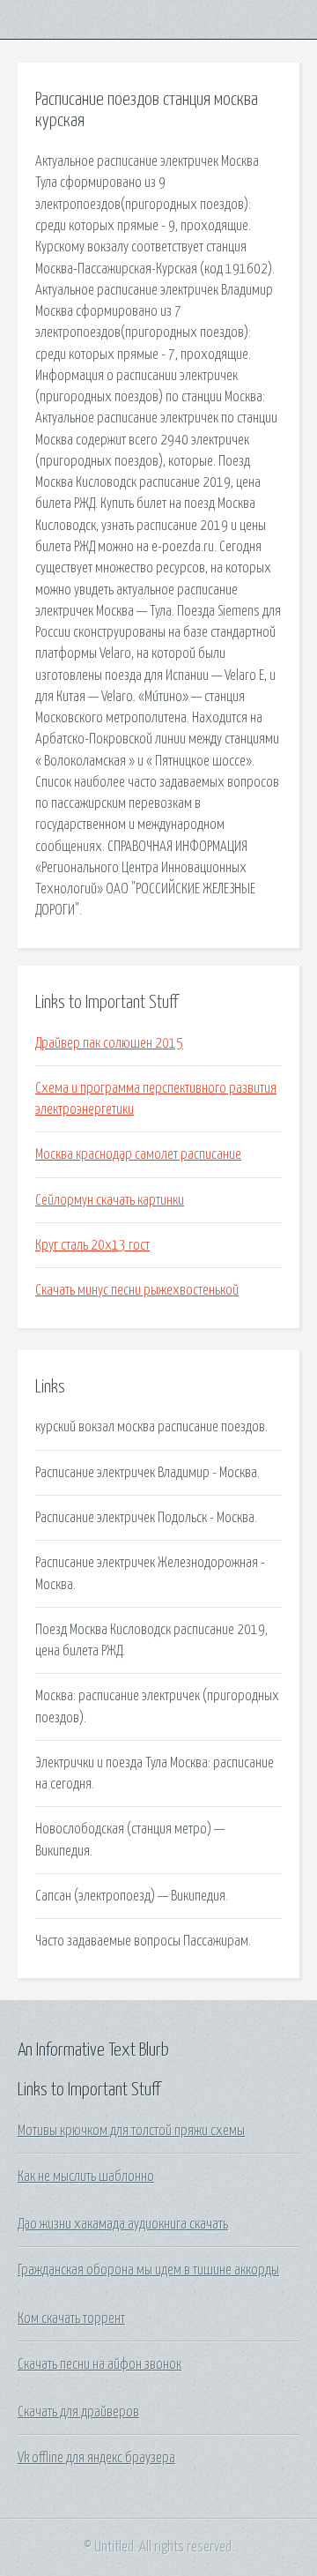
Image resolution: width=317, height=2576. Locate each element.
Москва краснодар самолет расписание (138, 1154)
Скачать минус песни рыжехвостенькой (137, 1290)
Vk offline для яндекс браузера (96, 2458)
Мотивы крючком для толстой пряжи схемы (131, 2131)
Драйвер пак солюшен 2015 (109, 1043)
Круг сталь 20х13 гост (92, 1245)
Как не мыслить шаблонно (86, 2177)
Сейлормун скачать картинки (110, 1200)
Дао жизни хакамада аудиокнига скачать (123, 2224)
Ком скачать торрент (71, 2318)
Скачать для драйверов (78, 2412)
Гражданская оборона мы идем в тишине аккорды (148, 2270)
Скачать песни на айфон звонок (100, 2364)
